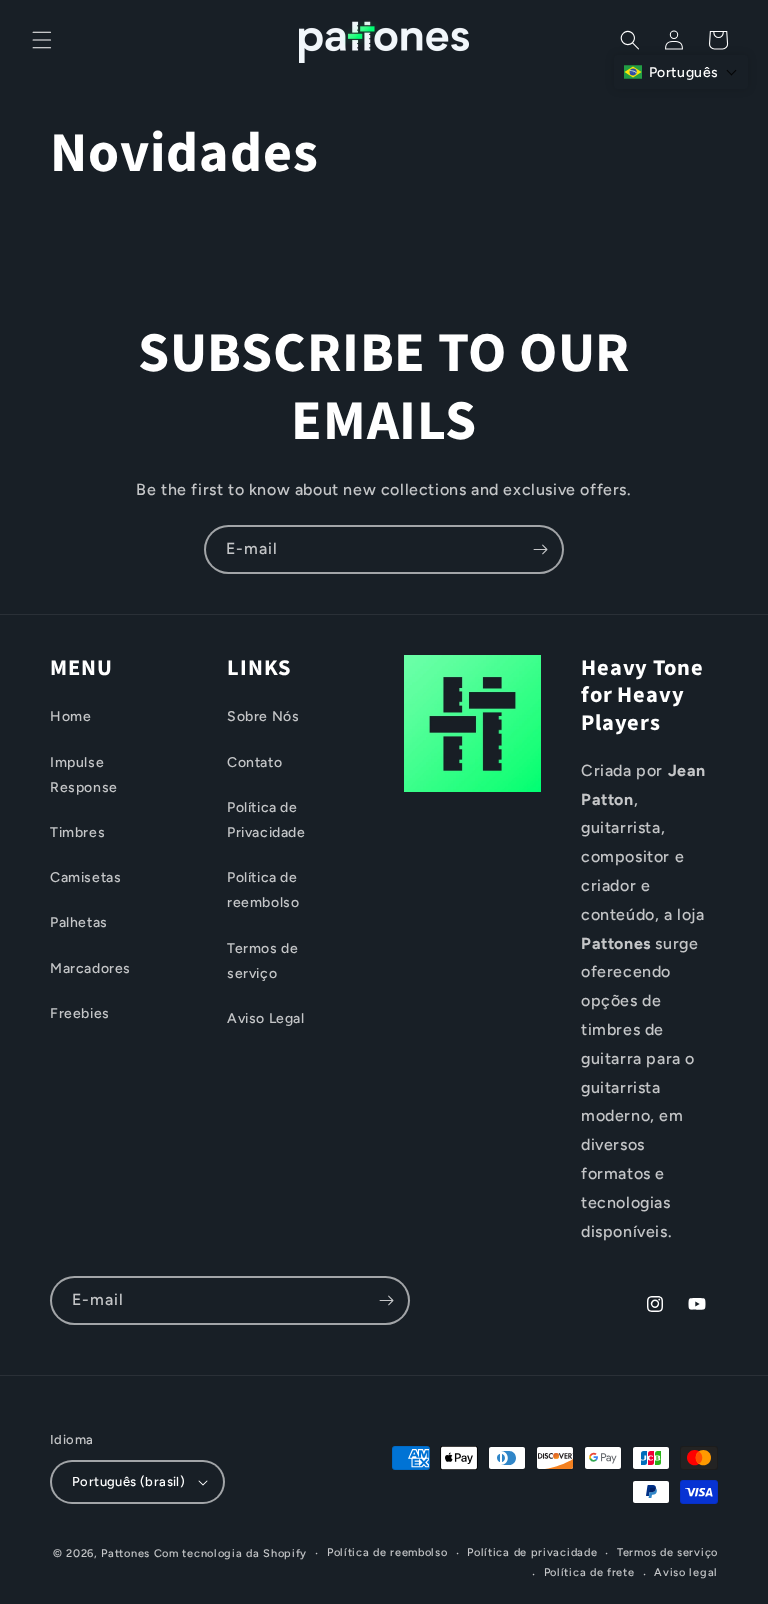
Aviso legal (686, 1572)
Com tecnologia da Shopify (231, 1553)
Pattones (125, 1553)
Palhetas (79, 922)
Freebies (80, 1013)
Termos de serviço (262, 961)
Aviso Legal (266, 1018)
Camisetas (85, 877)
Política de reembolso (263, 890)
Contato (254, 762)
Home (70, 716)
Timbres (77, 832)
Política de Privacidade (266, 820)
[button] (42, 40)
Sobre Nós (263, 716)
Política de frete (589, 1572)
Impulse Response (84, 775)
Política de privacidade (532, 1552)
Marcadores (90, 968)
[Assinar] (540, 549)
